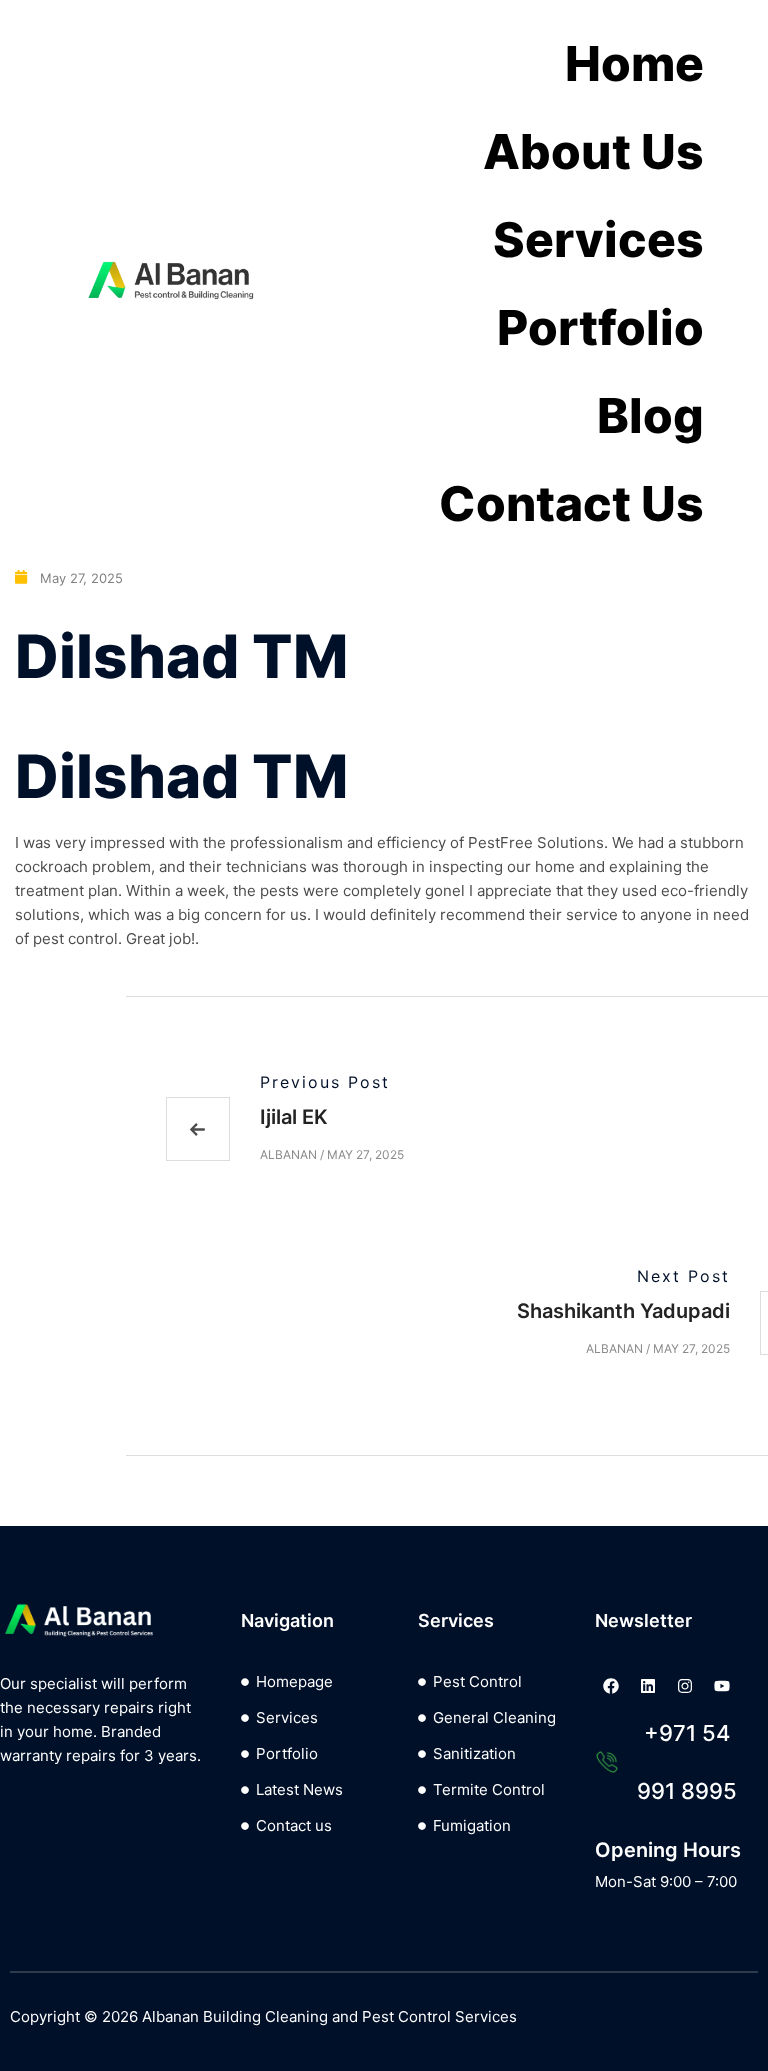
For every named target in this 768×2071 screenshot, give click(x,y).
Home (634, 63)
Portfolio (600, 327)
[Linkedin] (648, 1686)
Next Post (683, 1276)
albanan (288, 1154)
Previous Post (325, 1082)
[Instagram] (685, 1686)
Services (598, 239)
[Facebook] (611, 1686)
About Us (593, 151)
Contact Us (571, 503)
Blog (650, 415)
